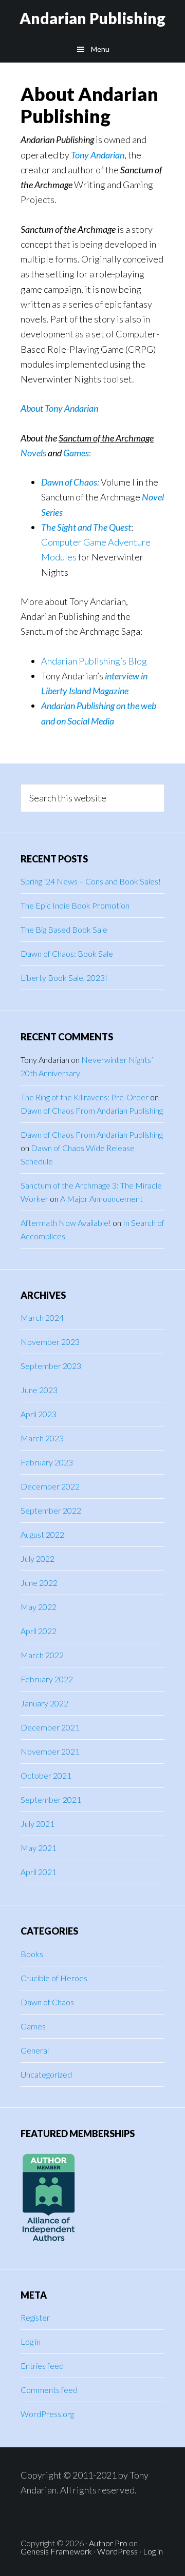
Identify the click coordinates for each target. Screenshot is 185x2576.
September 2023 (51, 1366)
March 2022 (42, 1655)
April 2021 (39, 1872)
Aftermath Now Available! (66, 1223)
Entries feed (42, 2366)
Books (32, 1954)
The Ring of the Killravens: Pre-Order (85, 1097)
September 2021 (51, 1799)
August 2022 (42, 1534)
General (35, 2050)
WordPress (117, 2551)
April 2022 (39, 1631)
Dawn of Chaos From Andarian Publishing (92, 1110)
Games (33, 2026)
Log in (31, 2341)
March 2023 (42, 1438)
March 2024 (42, 1317)
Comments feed (49, 2390)
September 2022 (51, 1510)
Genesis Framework (56, 2551)
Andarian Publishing (92, 18)
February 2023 (47, 1462)
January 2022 (44, 1703)
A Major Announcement (101, 1199)
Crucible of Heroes (54, 1978)
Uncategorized (46, 2074)
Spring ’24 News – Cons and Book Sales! (91, 881)
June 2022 (39, 1583)
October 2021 (46, 1775)
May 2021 (39, 1848)
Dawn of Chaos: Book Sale (67, 953)
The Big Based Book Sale (64, 929)
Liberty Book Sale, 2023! (64, 978)
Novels (33, 453)
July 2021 (38, 1824)
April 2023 (39, 1414)
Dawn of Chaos (47, 2002)
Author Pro (108, 2543)
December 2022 (50, 1486)
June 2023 (39, 1390)
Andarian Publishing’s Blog (94, 661)
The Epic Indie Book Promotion (75, 905)
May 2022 (39, 1607)
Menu (100, 49)
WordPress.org (47, 2414)
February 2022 (47, 1679)
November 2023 (50, 1342)
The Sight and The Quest (86, 527)
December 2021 (50, 1727)
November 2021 (50, 1751)
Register (35, 2317)
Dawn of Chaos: (70, 482)
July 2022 (38, 1558)
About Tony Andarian (59, 408)
